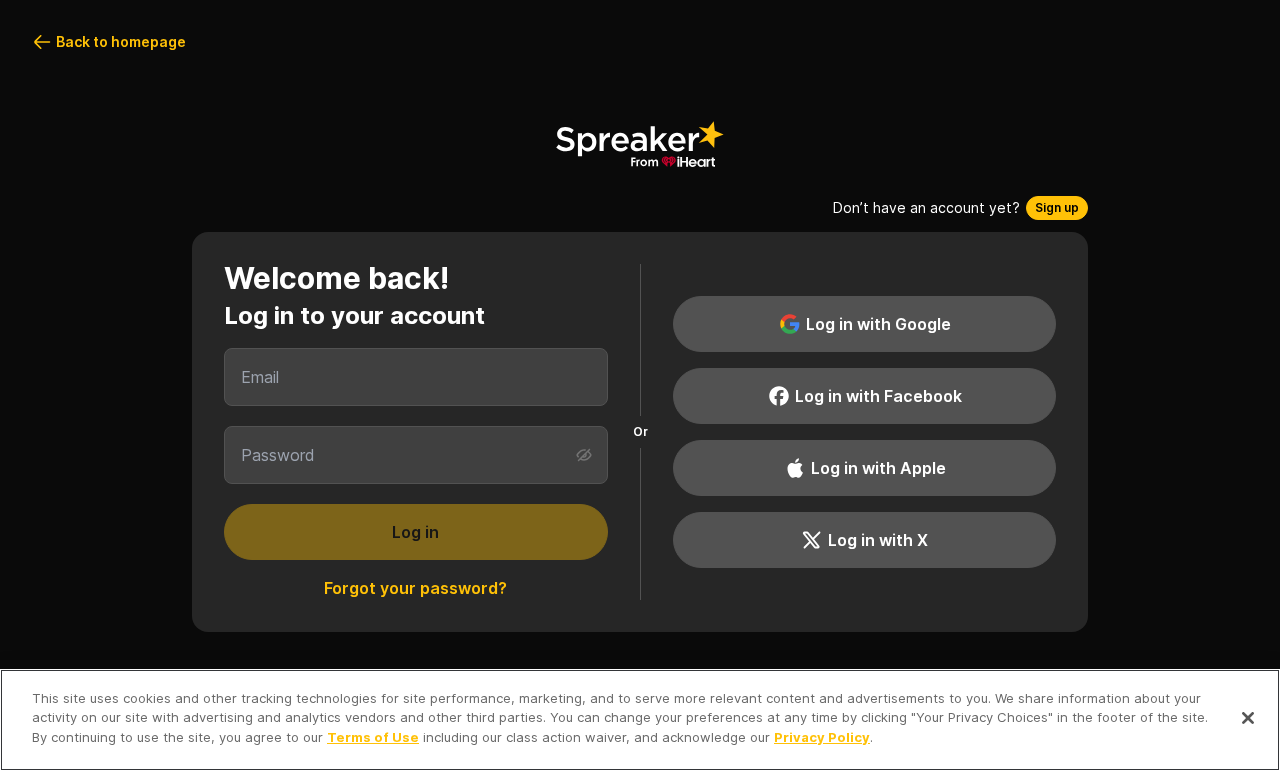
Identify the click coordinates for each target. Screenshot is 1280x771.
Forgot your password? (415, 588)
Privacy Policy (822, 737)
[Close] (1248, 718)
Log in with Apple (878, 468)
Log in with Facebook (878, 396)
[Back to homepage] (640, 144)
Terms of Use (373, 737)
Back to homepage (121, 41)
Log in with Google (878, 324)
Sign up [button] (1057, 207)
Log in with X (878, 540)
